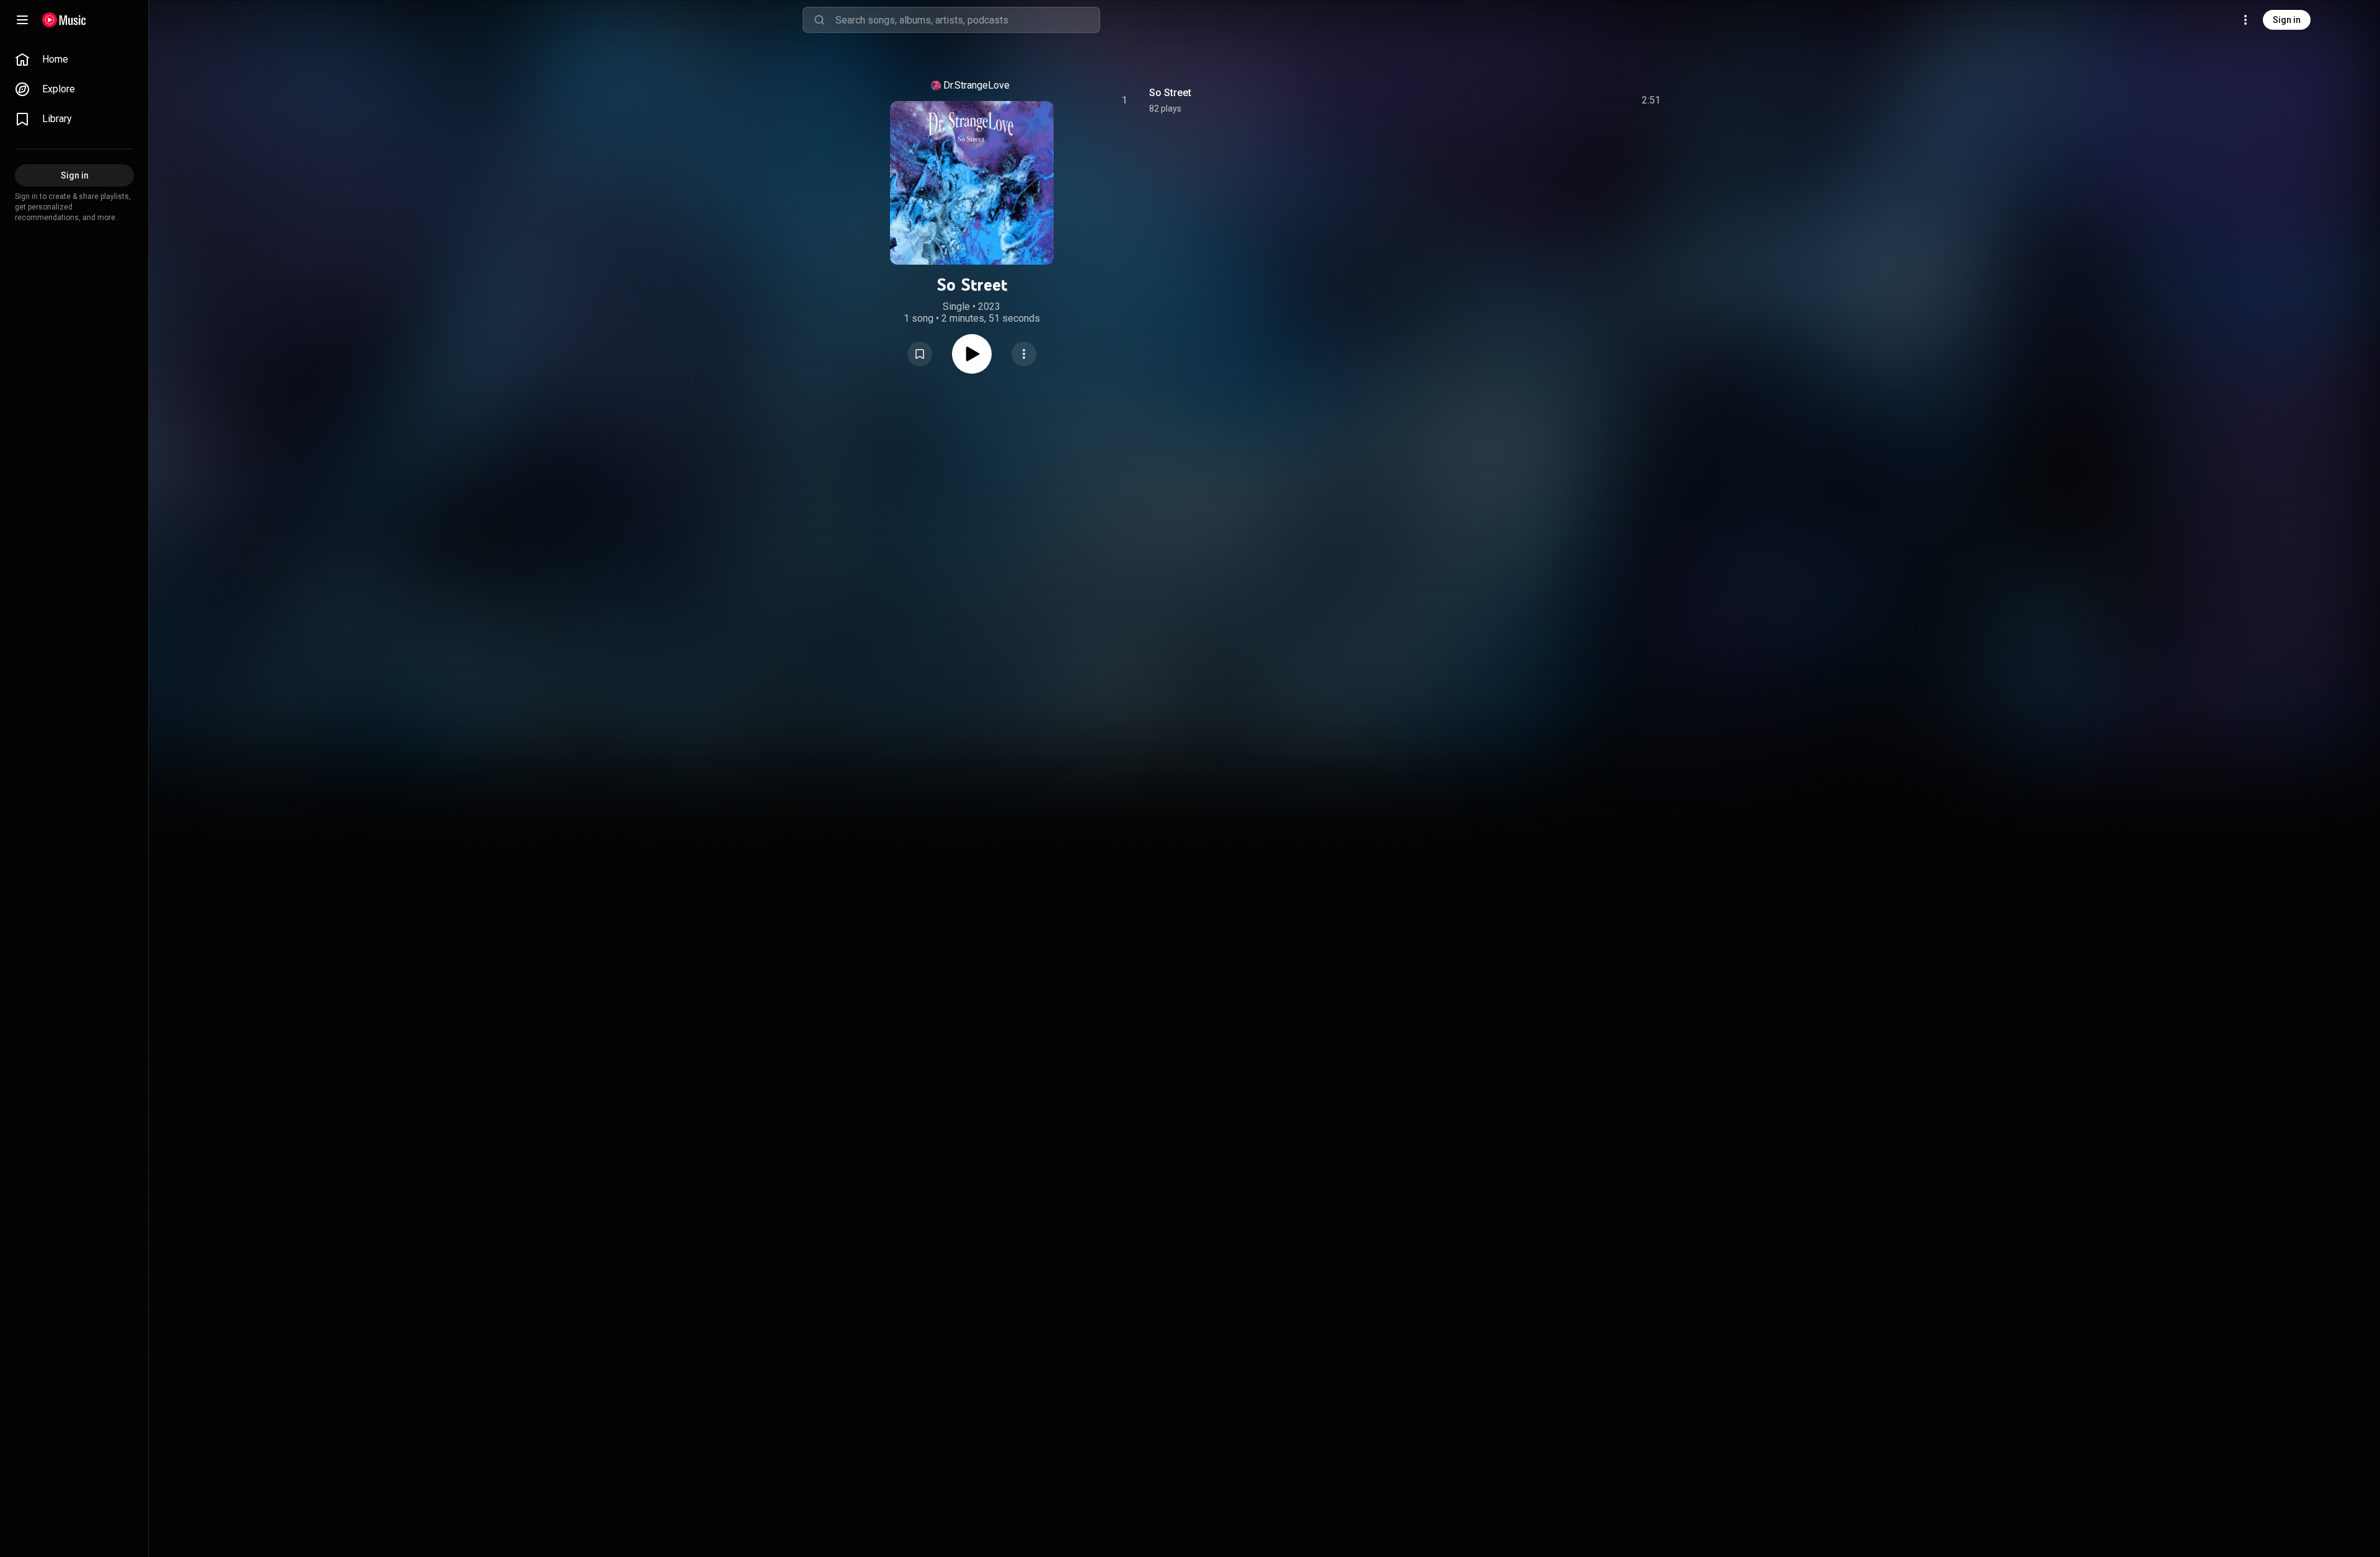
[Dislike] (1581, 100)
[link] (74, 60)
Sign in (2287, 20)
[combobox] (967, 20)
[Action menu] (1024, 354)
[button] (920, 354)
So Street (1170, 93)
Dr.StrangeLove (976, 85)
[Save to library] (920, 354)
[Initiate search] (819, 20)
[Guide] (22, 20)
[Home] (64, 20)
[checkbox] (1652, 100)
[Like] (1558, 100)
